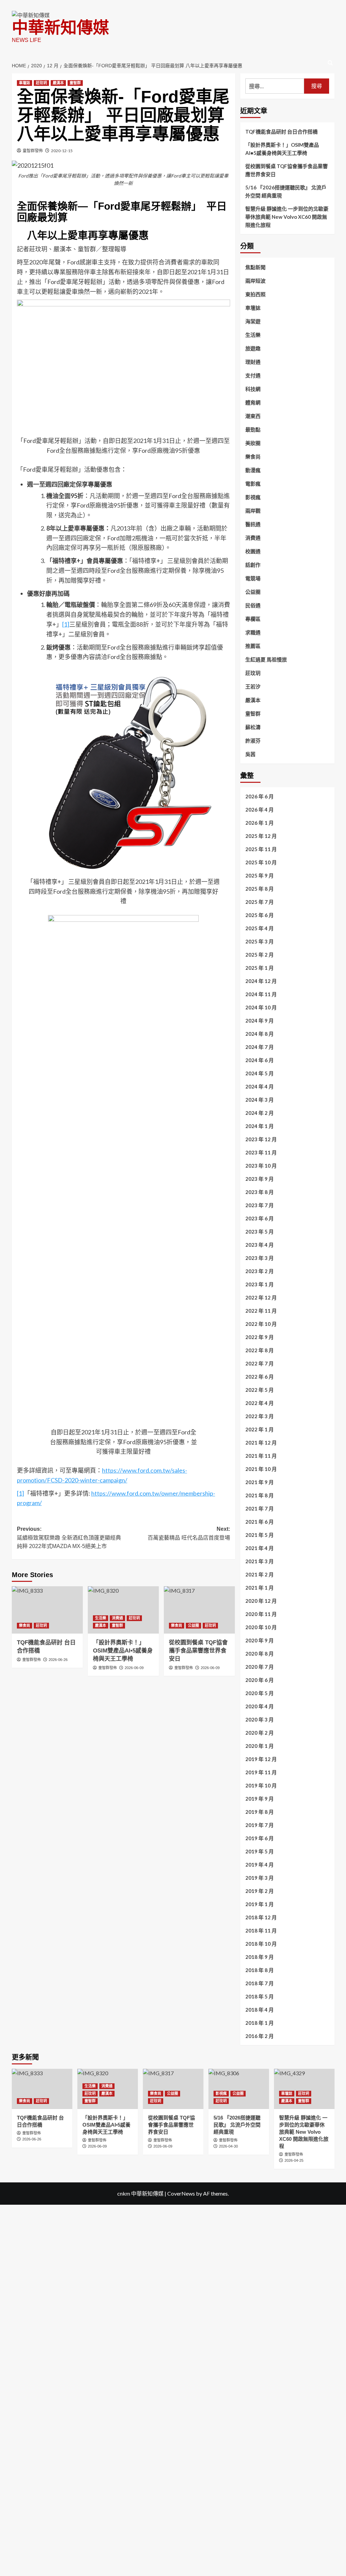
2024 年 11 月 (261, 994)
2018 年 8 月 (259, 1970)
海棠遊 (253, 321)
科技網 (253, 389)
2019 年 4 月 (259, 1865)
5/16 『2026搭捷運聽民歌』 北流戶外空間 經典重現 (286, 191)
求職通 (253, 632)
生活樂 (101, 1618)
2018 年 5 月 (259, 1996)
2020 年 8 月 (259, 1654)
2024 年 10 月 (261, 1007)
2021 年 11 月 (261, 1456)
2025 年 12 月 (261, 836)
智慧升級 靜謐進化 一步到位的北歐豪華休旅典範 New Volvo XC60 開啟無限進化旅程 (287, 217)
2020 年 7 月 (259, 1667)
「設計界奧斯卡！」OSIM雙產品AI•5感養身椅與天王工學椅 (282, 149)
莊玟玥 (41, 83)
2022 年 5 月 (259, 1390)
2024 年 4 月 (259, 1086)
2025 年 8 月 (259, 889)
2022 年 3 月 (259, 1416)
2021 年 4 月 (259, 1548)
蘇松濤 (253, 727)
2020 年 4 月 (259, 1706)
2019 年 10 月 (261, 1785)
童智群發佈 (33, 151)
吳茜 (250, 754)
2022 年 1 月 (259, 1429)
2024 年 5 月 (259, 1073)
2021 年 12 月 (261, 1443)
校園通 (253, 551)
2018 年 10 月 (261, 1944)
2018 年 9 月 (259, 1957)
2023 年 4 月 (259, 1245)
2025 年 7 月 (259, 902)
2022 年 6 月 (259, 1377)
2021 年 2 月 (259, 1574)
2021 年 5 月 (259, 1535)
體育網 (253, 402)
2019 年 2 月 (259, 1891)
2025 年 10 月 (261, 862)
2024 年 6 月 (259, 1060)
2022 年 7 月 (259, 1363)
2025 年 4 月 (259, 928)
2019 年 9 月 (259, 1799)
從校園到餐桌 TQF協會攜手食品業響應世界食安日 (287, 170)
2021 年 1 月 (259, 1588)
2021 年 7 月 (259, 1508)
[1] (66, 624)
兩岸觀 (253, 511)
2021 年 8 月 (259, 1495)
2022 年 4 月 (259, 1403)
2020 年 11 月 (261, 1614)
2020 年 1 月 (259, 1746)
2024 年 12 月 (261, 981)
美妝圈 (253, 443)
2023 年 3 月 (259, 1258)
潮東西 (253, 416)
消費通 (117, 1618)
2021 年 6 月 (259, 1522)
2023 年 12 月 (261, 1139)
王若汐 (253, 686)
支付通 (253, 375)
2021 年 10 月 (261, 1469)
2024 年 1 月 (259, 1126)
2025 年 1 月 (259, 968)
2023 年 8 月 (259, 1192)
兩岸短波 (255, 281)
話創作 (253, 565)
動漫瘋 (253, 470)
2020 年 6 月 (259, 1680)
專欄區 (253, 619)
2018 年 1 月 (259, 2023)
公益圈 (193, 1625)
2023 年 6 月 (259, 1218)
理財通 (253, 362)
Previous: (69, 1538)
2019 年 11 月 (261, 1772)
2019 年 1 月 (259, 1904)
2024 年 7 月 (259, 1047)
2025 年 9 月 (259, 875)
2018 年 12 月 (261, 1917)
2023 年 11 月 (261, 1152)
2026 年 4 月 (259, 810)
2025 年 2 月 (259, 955)
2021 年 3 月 (259, 1561)
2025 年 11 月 (261, 849)
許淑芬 (253, 741)
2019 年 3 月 (259, 1878)
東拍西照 (255, 294)
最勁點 (253, 429)
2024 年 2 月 (259, 1113)
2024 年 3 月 (259, 1100)
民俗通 (253, 605)
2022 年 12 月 (261, 1297)
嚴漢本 (58, 83)
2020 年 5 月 (259, 1693)
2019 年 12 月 (261, 1759)
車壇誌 (24, 83)
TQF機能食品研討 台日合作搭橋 (281, 132)
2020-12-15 (62, 151)
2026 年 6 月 (259, 796)
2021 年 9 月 (259, 1482)
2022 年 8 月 (259, 1350)
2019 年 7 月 (259, 1825)
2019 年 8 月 (259, 1812)
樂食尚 (24, 1625)
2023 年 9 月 (259, 1179)
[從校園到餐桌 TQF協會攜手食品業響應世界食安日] (199, 1610)
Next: (189, 1533)
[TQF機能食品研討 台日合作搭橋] (47, 1610)
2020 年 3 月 (259, 1719)
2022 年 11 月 (261, 1311)
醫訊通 (253, 524)
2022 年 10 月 (261, 1324)
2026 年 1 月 (259, 823)
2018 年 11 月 (261, 1930)
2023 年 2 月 (259, 1271)
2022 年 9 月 (259, 1337)
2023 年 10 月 (261, 1166)
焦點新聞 (255, 267)
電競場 (253, 578)
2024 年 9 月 (259, 1021)
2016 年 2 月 (259, 2036)
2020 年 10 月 (261, 1627)
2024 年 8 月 (259, 1034)
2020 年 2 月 (259, 1733)
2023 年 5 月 (259, 1232)
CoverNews (181, 2193)
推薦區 (253, 646)
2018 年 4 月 (259, 2010)
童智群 (75, 83)
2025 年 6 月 (259, 915)
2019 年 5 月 (259, 1851)
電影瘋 (253, 484)
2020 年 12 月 (261, 1601)
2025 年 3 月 (259, 941)
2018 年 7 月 (259, 1983)
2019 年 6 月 (259, 1838)
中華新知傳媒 (60, 28)
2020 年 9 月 (259, 1640)
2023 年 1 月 (259, 1284)
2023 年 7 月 (259, 1205)
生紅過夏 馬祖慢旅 (266, 659)
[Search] (330, 63)
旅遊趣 (253, 348)
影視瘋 (253, 497)
